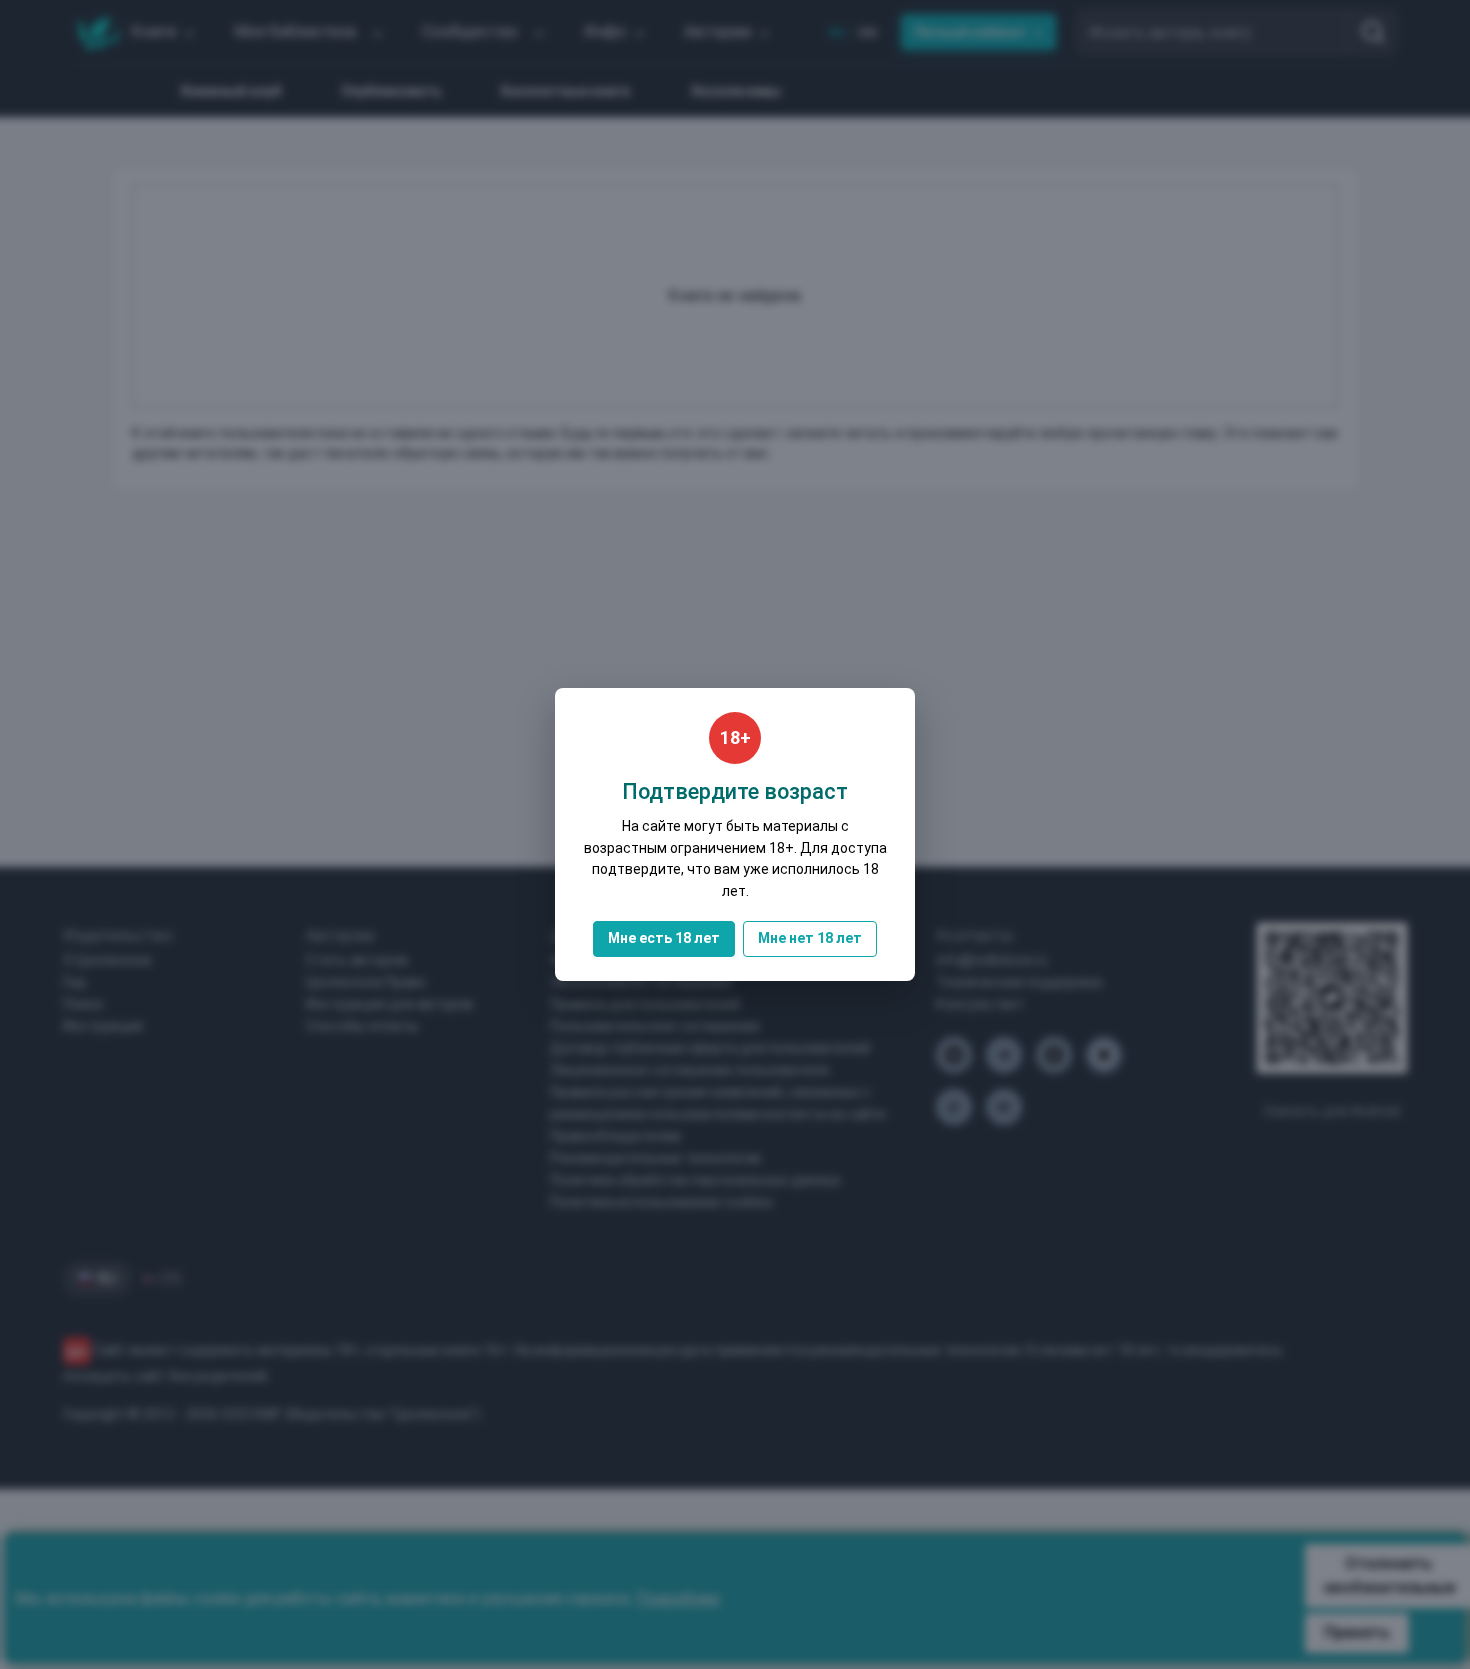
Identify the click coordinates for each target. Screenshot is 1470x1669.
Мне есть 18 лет (664, 938)
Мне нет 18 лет (810, 938)
